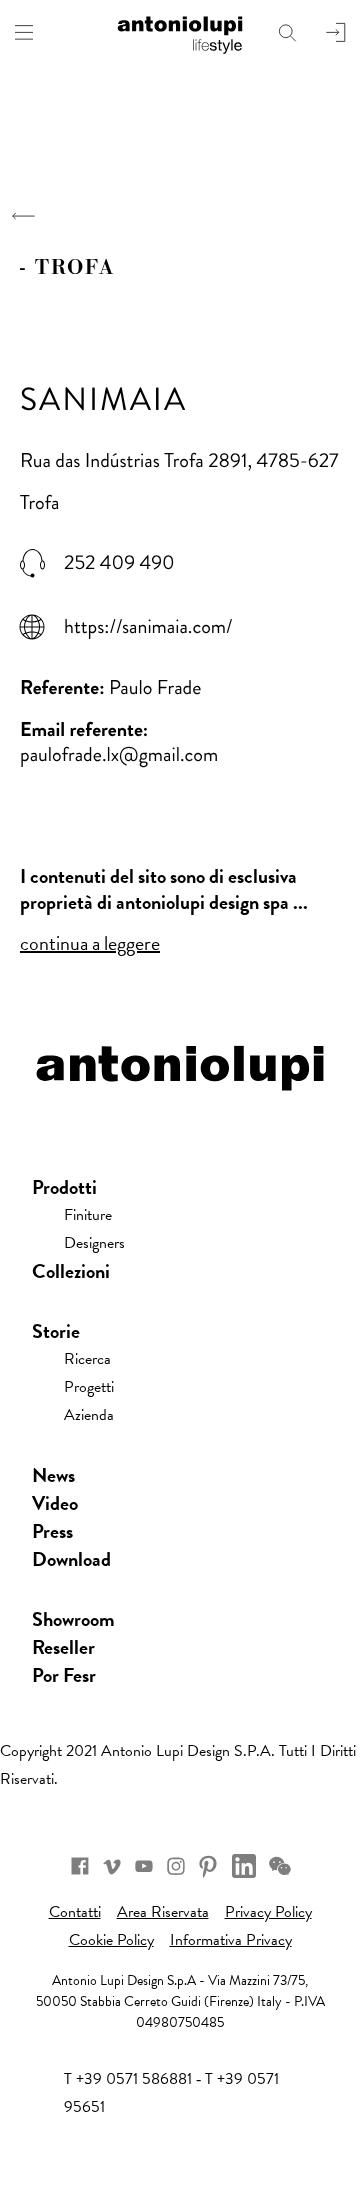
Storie (56, 1331)
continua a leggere (90, 943)
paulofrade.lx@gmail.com (119, 754)
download (71, 1559)
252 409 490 (119, 563)
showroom (73, 1619)
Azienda (89, 1415)
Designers (94, 1243)
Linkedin (244, 1866)
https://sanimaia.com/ (148, 627)
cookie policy (111, 1940)
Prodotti (64, 1187)
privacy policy (268, 1912)
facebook (80, 1866)
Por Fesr (64, 1675)
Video (55, 1503)
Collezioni (71, 1271)
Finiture (88, 1215)
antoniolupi (180, 32)
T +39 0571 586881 (128, 2079)
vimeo (112, 1866)
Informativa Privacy (231, 1940)
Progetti (89, 1387)
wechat (280, 1866)
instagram (176, 1866)
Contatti (75, 1912)
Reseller (63, 1647)
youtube (144, 1866)
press (52, 1531)
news (53, 1475)
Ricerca (87, 1359)
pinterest (208, 1866)
